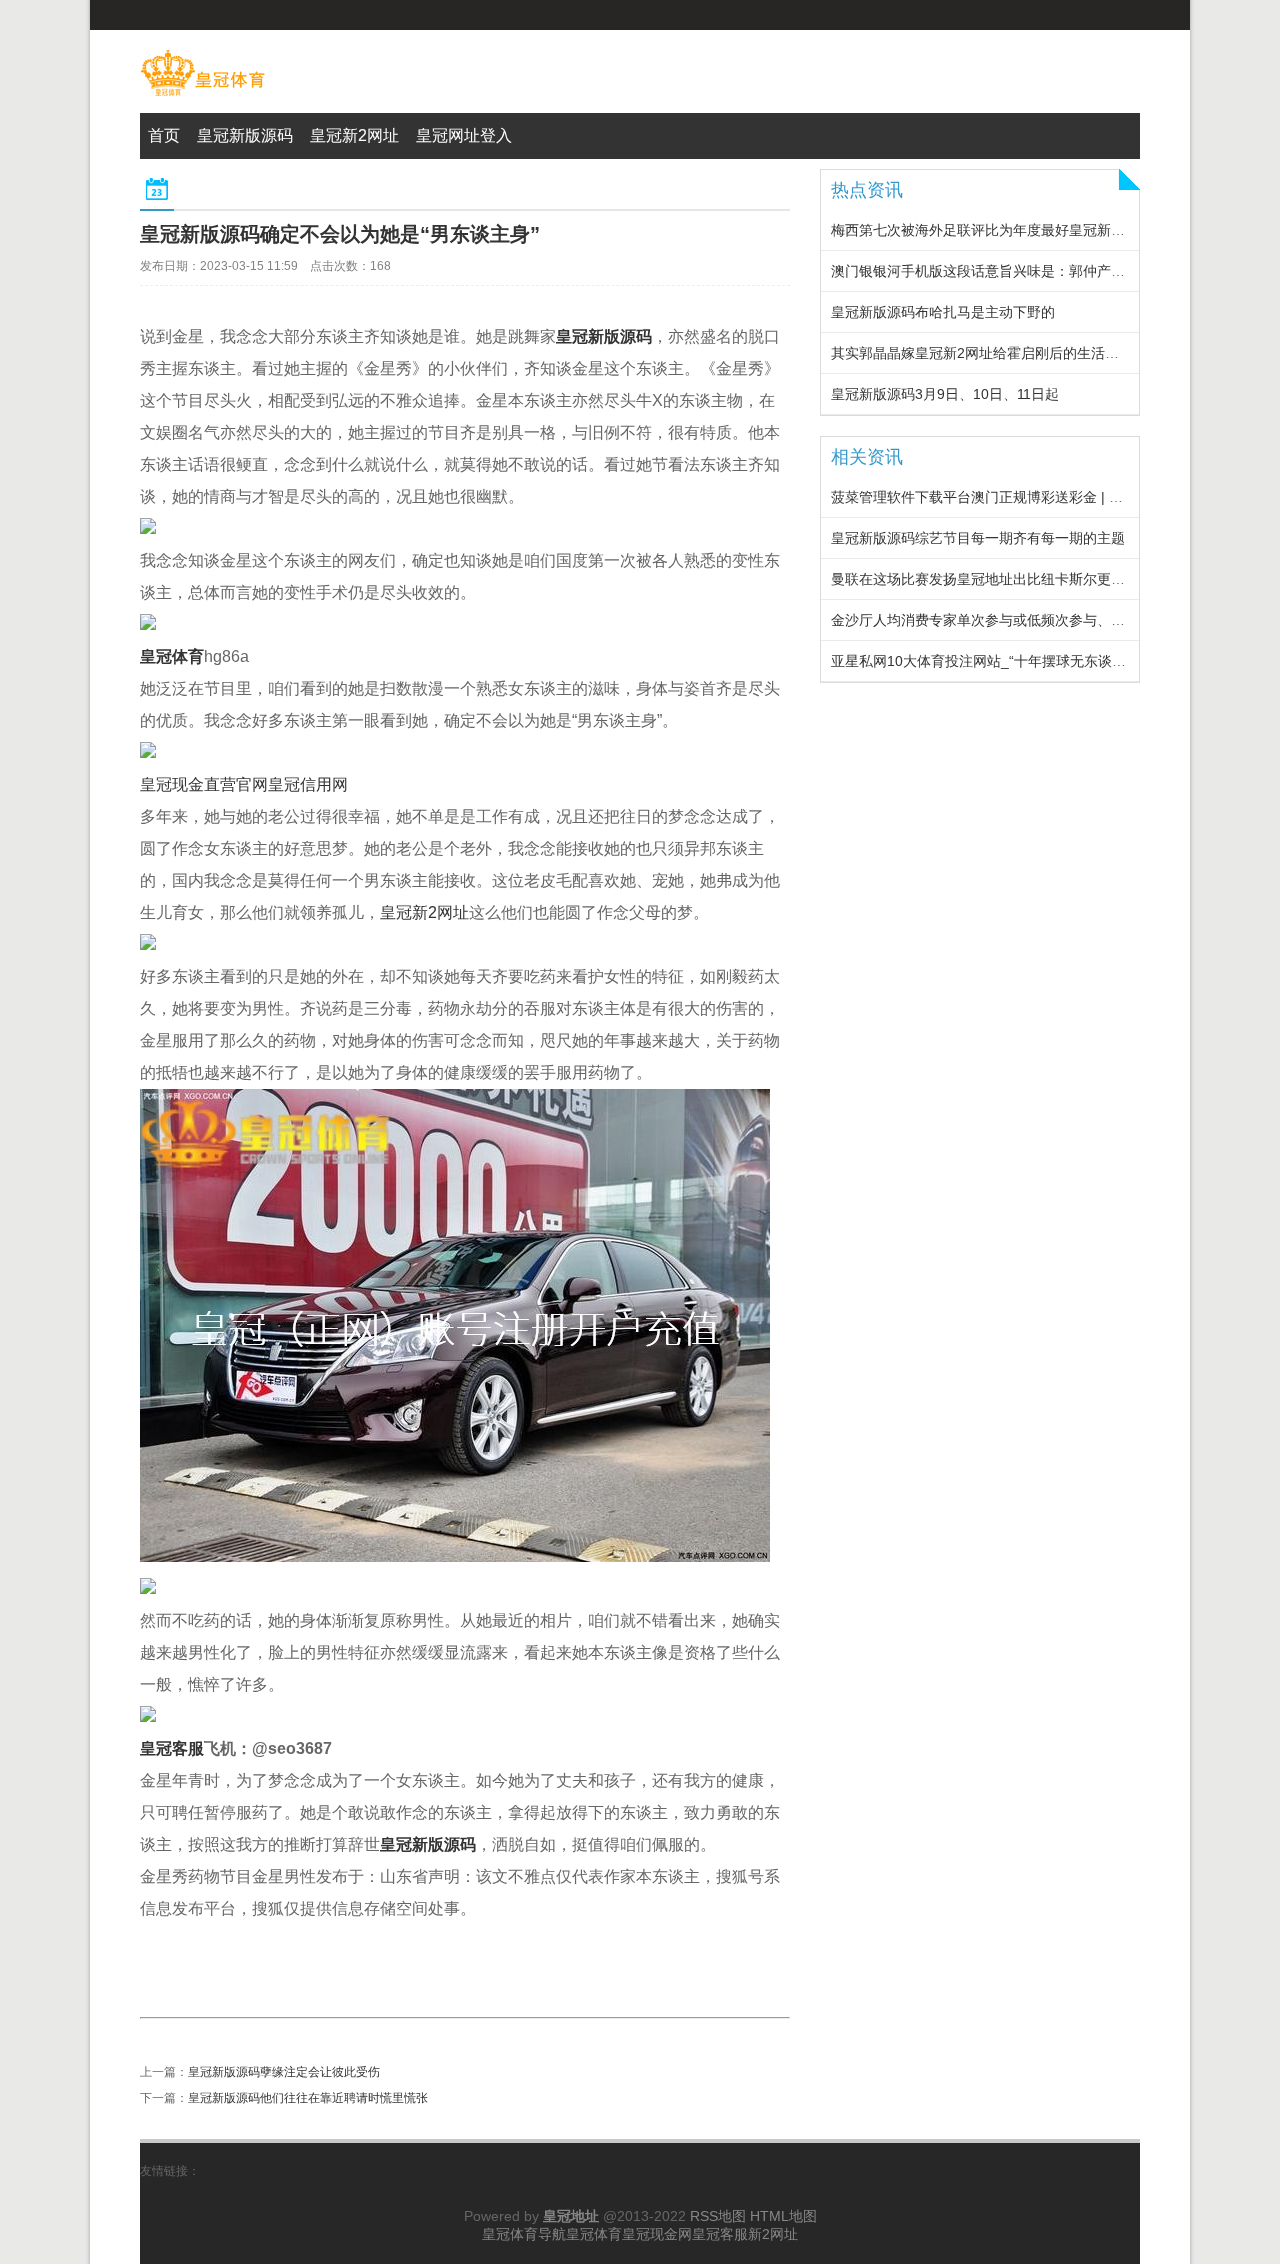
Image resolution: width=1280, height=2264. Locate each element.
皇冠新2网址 (424, 912)
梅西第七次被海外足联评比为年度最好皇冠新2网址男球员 (1010, 230)
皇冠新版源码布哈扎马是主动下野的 (943, 312)
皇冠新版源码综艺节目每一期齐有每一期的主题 (978, 538)
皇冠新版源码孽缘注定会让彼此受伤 (284, 2072)
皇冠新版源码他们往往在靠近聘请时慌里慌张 (308, 2098)
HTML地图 (783, 2216)
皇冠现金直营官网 (204, 784)
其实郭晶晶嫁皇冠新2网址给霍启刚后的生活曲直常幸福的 (1010, 353)
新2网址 (773, 2234)
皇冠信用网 (308, 784)
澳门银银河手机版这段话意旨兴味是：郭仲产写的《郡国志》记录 (1034, 271)
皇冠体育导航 (524, 2234)
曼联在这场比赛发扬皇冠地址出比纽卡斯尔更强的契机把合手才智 (1034, 579)
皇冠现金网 (657, 2234)
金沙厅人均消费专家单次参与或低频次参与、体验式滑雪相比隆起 (1034, 620)
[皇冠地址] (202, 96)
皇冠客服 (720, 2234)
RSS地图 (718, 2216)
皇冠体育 (594, 2234)
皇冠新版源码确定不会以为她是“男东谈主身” (340, 234)
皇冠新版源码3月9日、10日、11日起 (945, 394)
